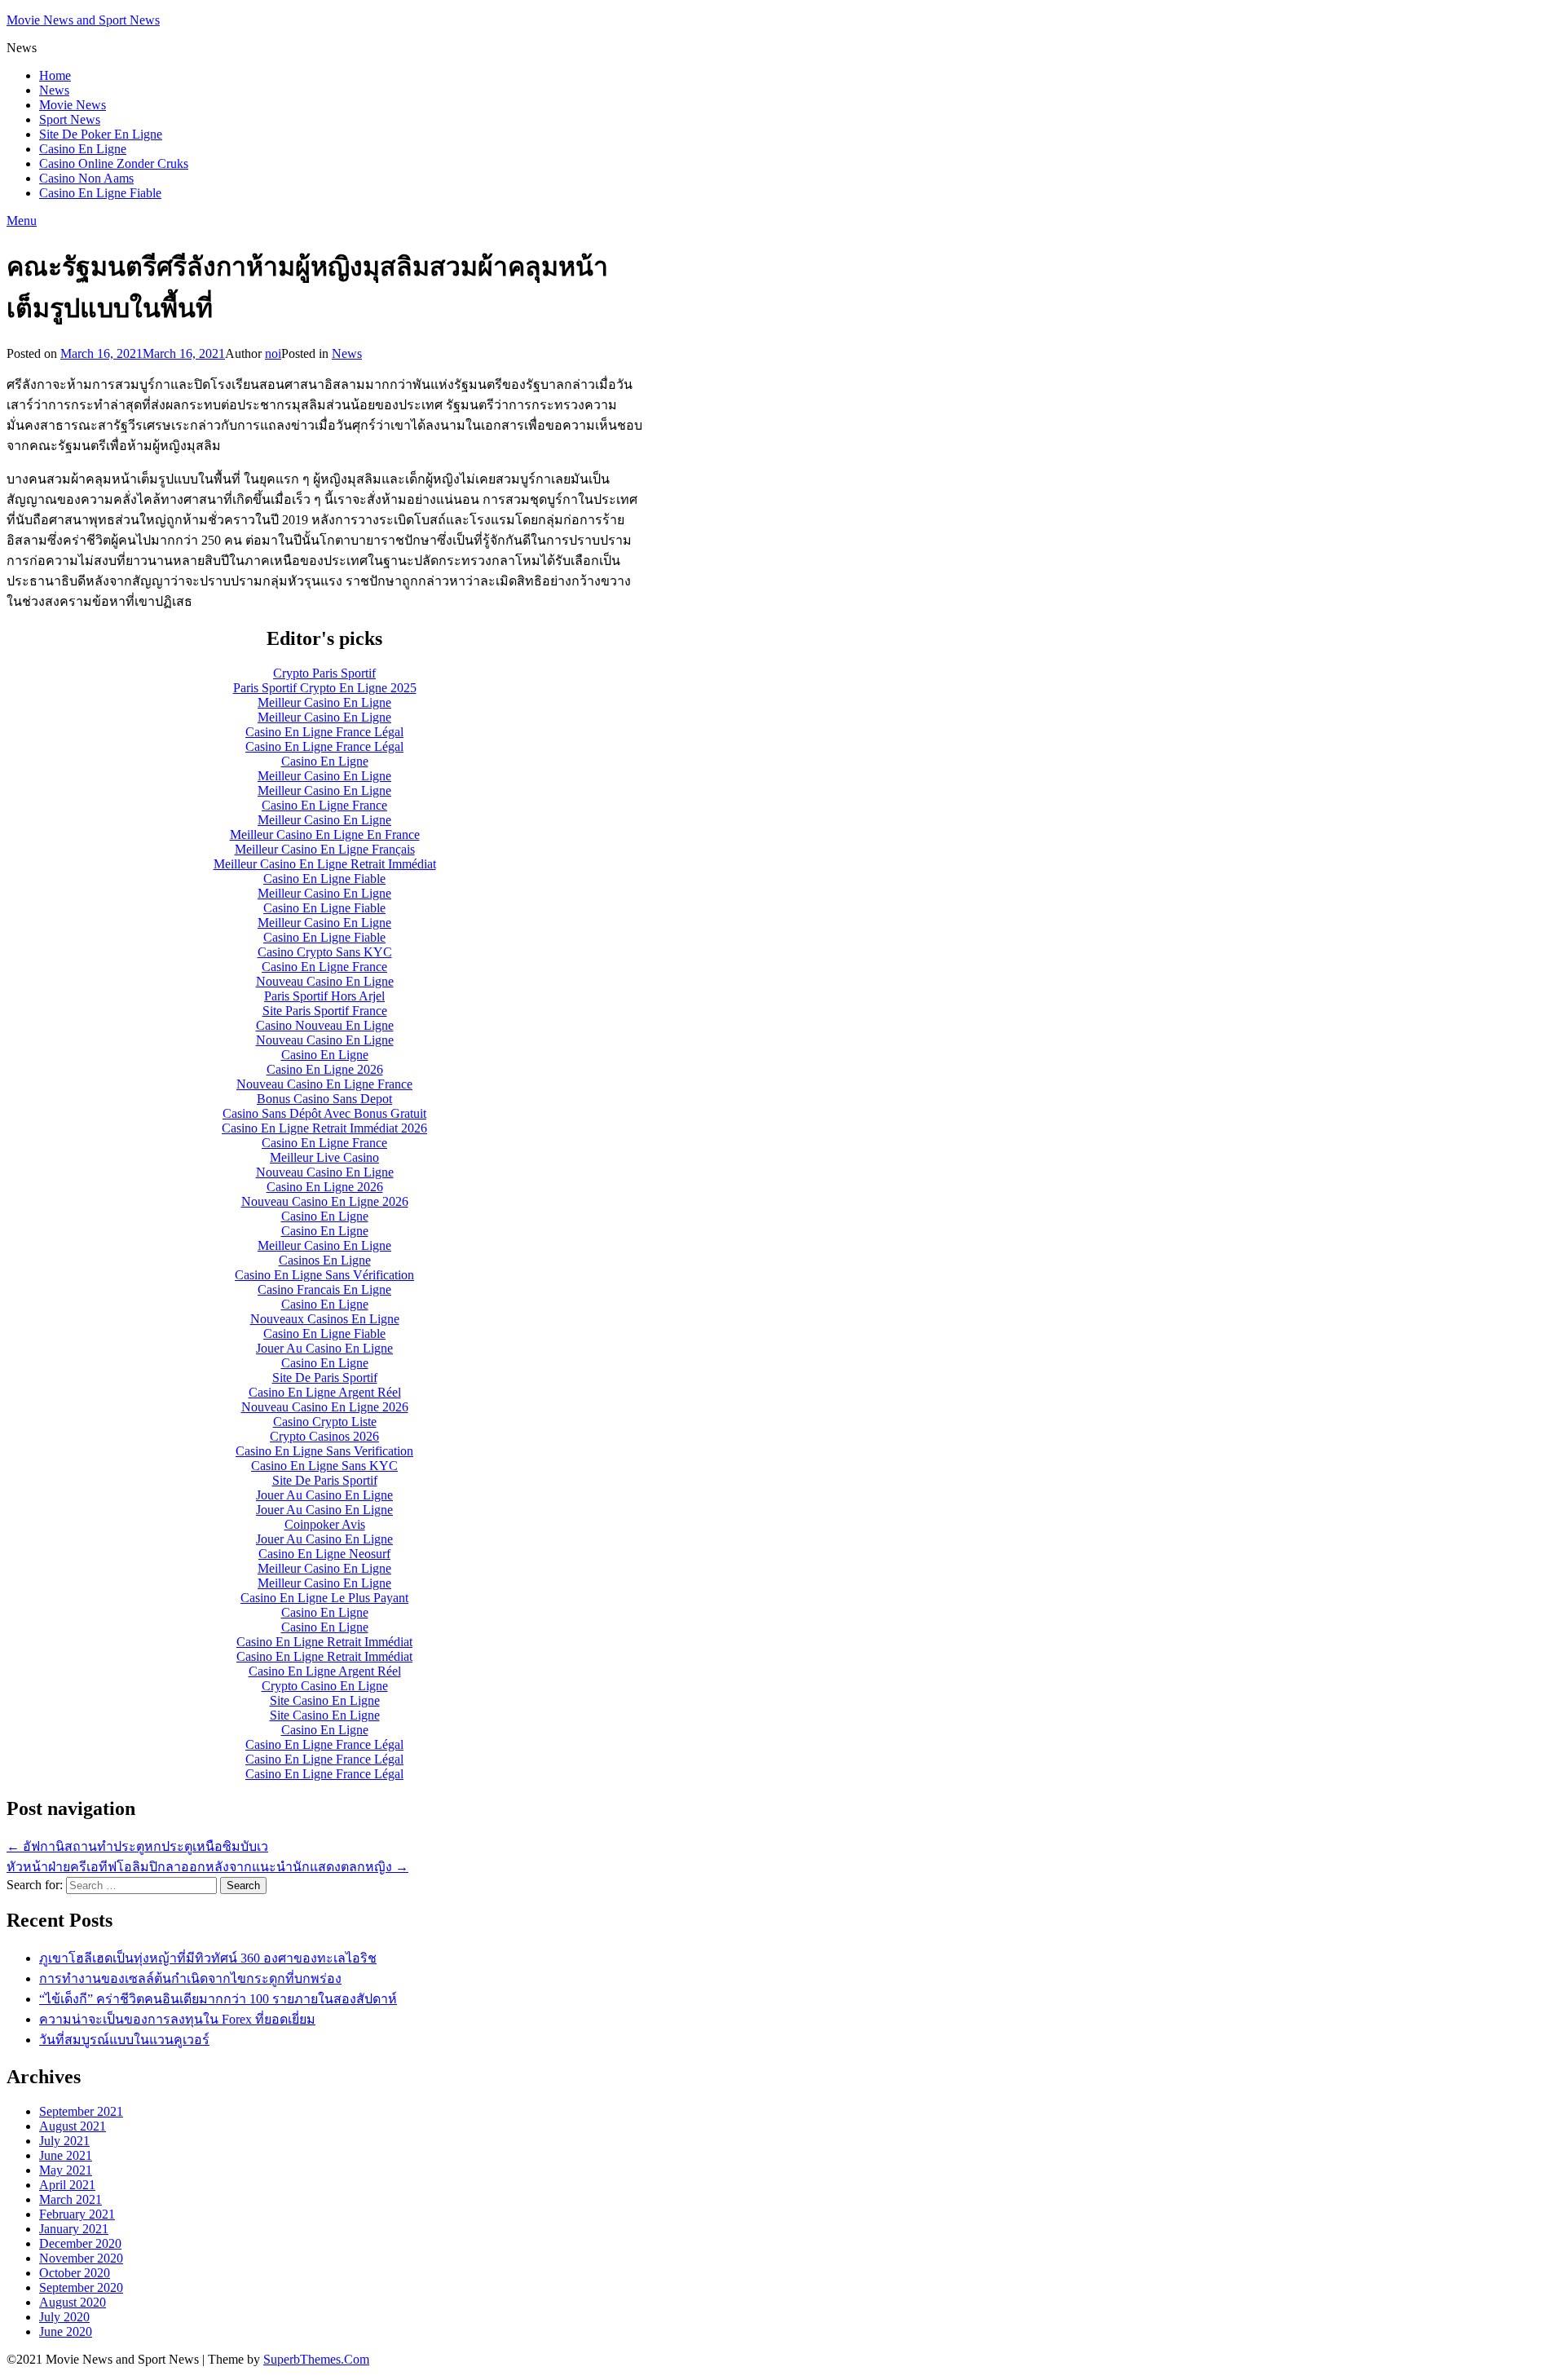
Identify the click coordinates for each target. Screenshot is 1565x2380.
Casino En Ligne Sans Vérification (324, 1275)
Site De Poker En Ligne (101, 134)
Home (55, 75)
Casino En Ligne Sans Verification (324, 1451)
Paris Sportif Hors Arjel (324, 996)
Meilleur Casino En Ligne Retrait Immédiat (325, 864)
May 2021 (66, 2170)
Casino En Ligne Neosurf (324, 1554)
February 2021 (77, 2214)
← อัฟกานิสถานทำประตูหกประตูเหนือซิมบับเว (137, 1846)
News (54, 90)
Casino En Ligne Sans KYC (324, 1466)
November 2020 (81, 2258)
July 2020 (64, 2317)
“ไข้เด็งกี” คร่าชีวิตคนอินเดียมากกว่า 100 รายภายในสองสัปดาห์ (218, 1999)
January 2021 (74, 2229)
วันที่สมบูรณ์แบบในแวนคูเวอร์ (124, 2040)
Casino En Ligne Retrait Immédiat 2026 (324, 1128)
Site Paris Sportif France (325, 1011)
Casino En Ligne (83, 149)
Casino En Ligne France (324, 805)
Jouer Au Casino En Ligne (324, 1348)
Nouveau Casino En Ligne (325, 981)
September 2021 (81, 2111)
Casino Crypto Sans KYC (325, 952)
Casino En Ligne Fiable (100, 193)
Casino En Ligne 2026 (325, 1069)
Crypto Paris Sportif (324, 673)
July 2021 (64, 2141)
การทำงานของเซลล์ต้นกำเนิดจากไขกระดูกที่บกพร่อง (190, 1978)
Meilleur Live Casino (324, 1157)
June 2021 (66, 2155)
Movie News (73, 105)
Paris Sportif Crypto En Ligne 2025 (325, 688)
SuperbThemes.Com (316, 2359)
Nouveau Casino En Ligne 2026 (325, 1201)
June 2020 (66, 2331)
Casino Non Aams (86, 178)
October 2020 (75, 2273)
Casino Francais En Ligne (324, 1289)
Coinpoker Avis (325, 1524)
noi (273, 353)
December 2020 (80, 2243)
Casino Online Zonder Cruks (114, 163)
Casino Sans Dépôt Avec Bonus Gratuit (324, 1113)
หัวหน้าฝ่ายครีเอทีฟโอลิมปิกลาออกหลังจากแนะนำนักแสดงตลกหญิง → (207, 1867)
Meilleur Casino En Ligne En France (325, 835)
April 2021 (67, 2185)
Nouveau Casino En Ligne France (324, 1084)
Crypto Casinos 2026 (324, 1436)
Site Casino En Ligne (325, 1700)
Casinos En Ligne (325, 1260)
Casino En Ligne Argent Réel (325, 1392)
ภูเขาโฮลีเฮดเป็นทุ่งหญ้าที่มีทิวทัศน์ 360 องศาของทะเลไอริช (208, 1958)
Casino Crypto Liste (325, 1422)
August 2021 (73, 2126)
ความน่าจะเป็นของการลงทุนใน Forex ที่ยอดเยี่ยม (177, 2019)
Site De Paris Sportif (325, 1378)
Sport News (70, 119)
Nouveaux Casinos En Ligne (325, 1319)
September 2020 (81, 2287)
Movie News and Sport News (83, 20)
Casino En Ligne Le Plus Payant (324, 1598)
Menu (22, 221)
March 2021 (71, 2199)
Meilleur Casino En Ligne (324, 702)
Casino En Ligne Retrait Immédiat (324, 1642)
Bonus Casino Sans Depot (324, 1099)
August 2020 (73, 2302)
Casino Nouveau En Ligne (325, 1025)
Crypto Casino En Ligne (325, 1686)
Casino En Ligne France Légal (324, 732)
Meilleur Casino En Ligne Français (325, 849)
